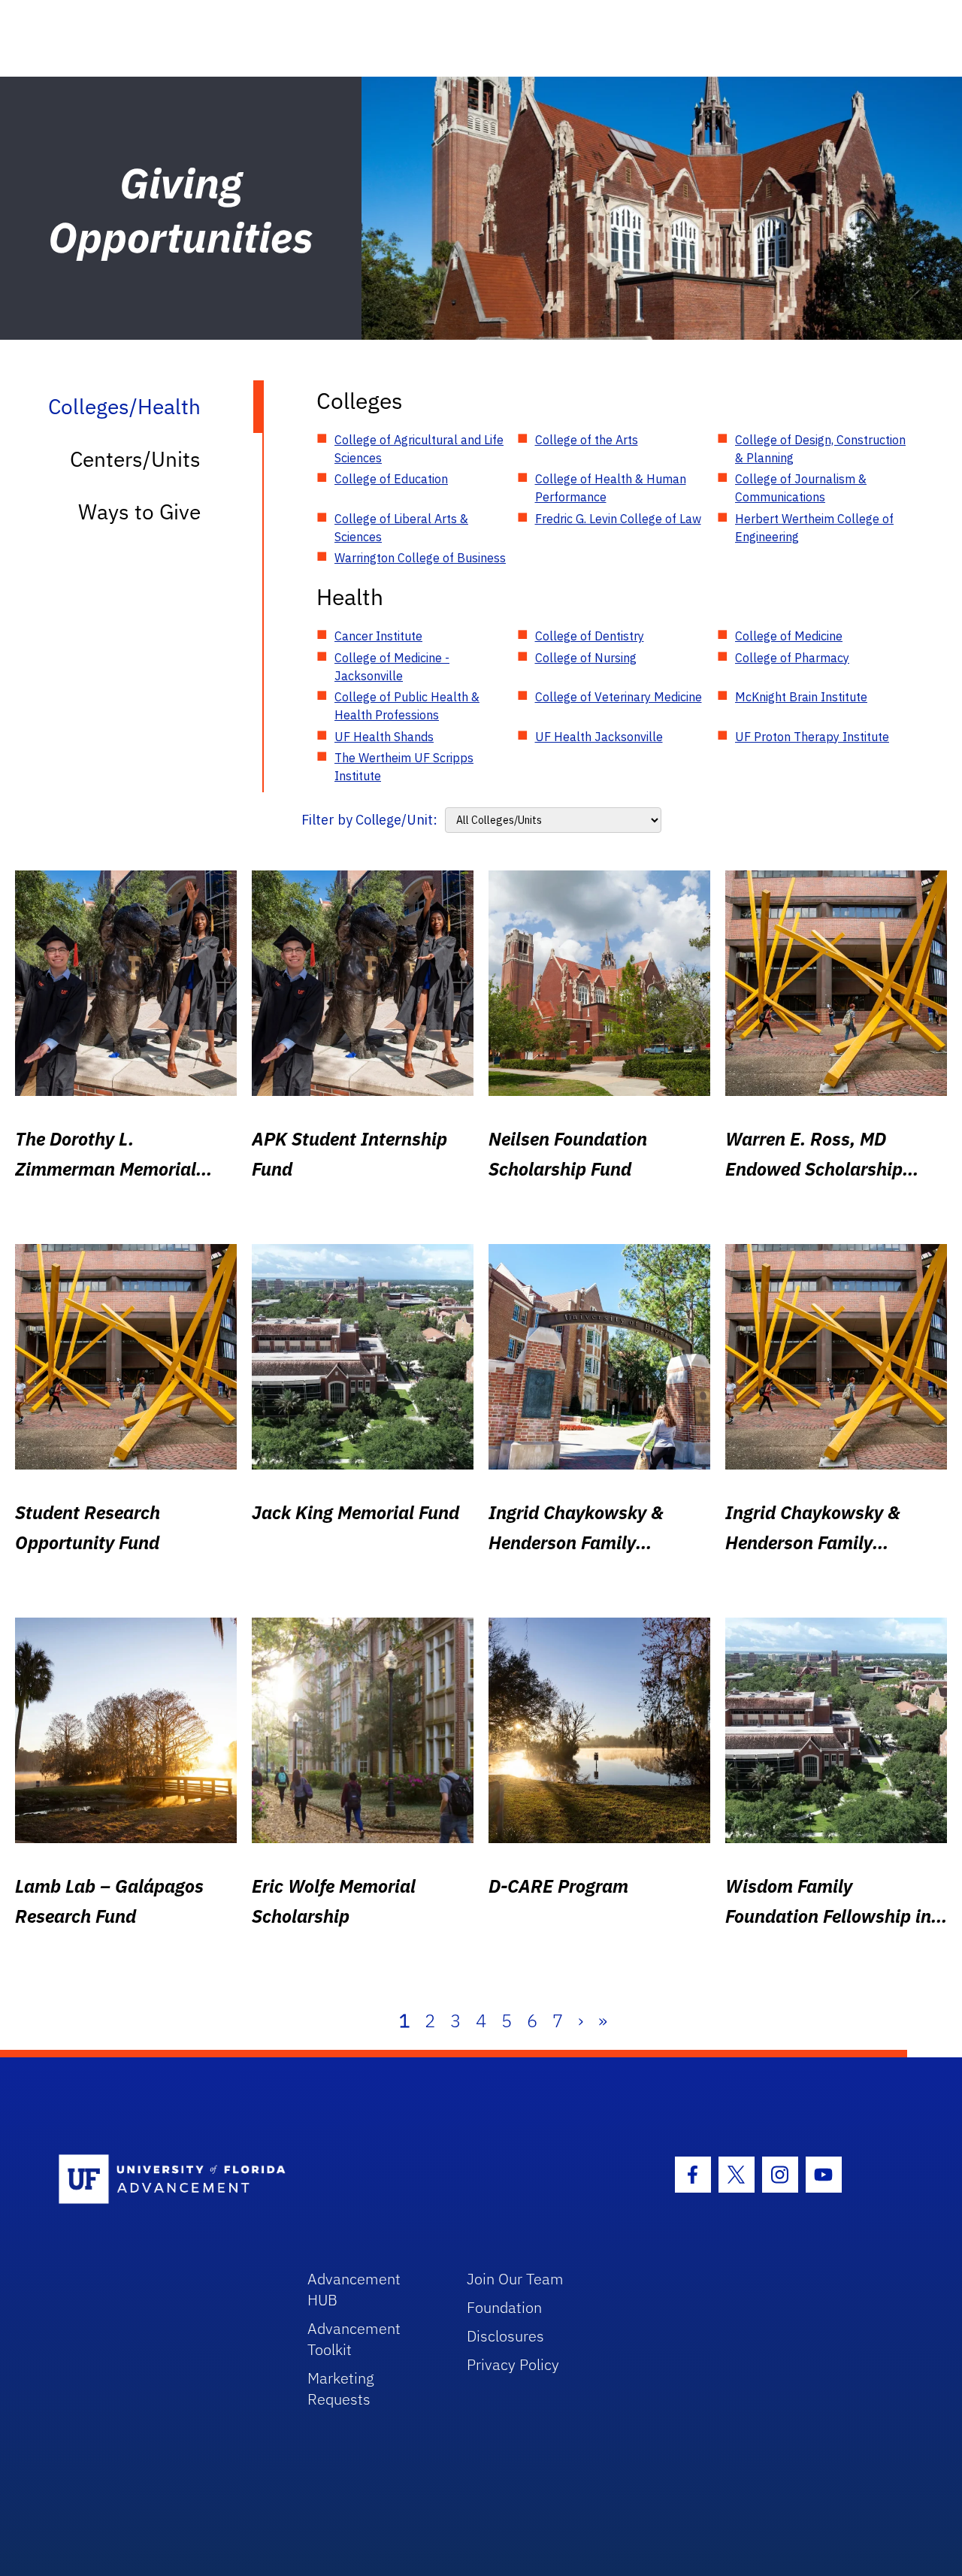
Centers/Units (135, 459)
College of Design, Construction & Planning (820, 449)
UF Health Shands (384, 737)
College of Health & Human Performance (611, 488)
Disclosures (505, 2336)
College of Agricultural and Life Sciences (419, 449)
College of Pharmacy (792, 658)
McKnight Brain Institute (801, 697)
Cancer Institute (378, 636)
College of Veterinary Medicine (619, 697)
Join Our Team (515, 2279)
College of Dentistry (590, 636)
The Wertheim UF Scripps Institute (404, 767)
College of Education (391, 479)
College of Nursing (586, 658)
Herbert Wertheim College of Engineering (814, 528)
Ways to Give (139, 512)
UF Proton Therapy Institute (812, 737)
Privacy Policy (513, 2364)
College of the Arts (587, 440)
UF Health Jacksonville (599, 737)
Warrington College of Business (420, 558)
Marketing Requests (341, 2388)
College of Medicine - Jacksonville (392, 667)
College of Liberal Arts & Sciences (401, 528)
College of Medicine (789, 636)
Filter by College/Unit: (369, 820)
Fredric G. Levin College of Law (618, 519)
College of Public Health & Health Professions (407, 706)
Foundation (504, 2307)
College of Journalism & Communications (801, 488)
